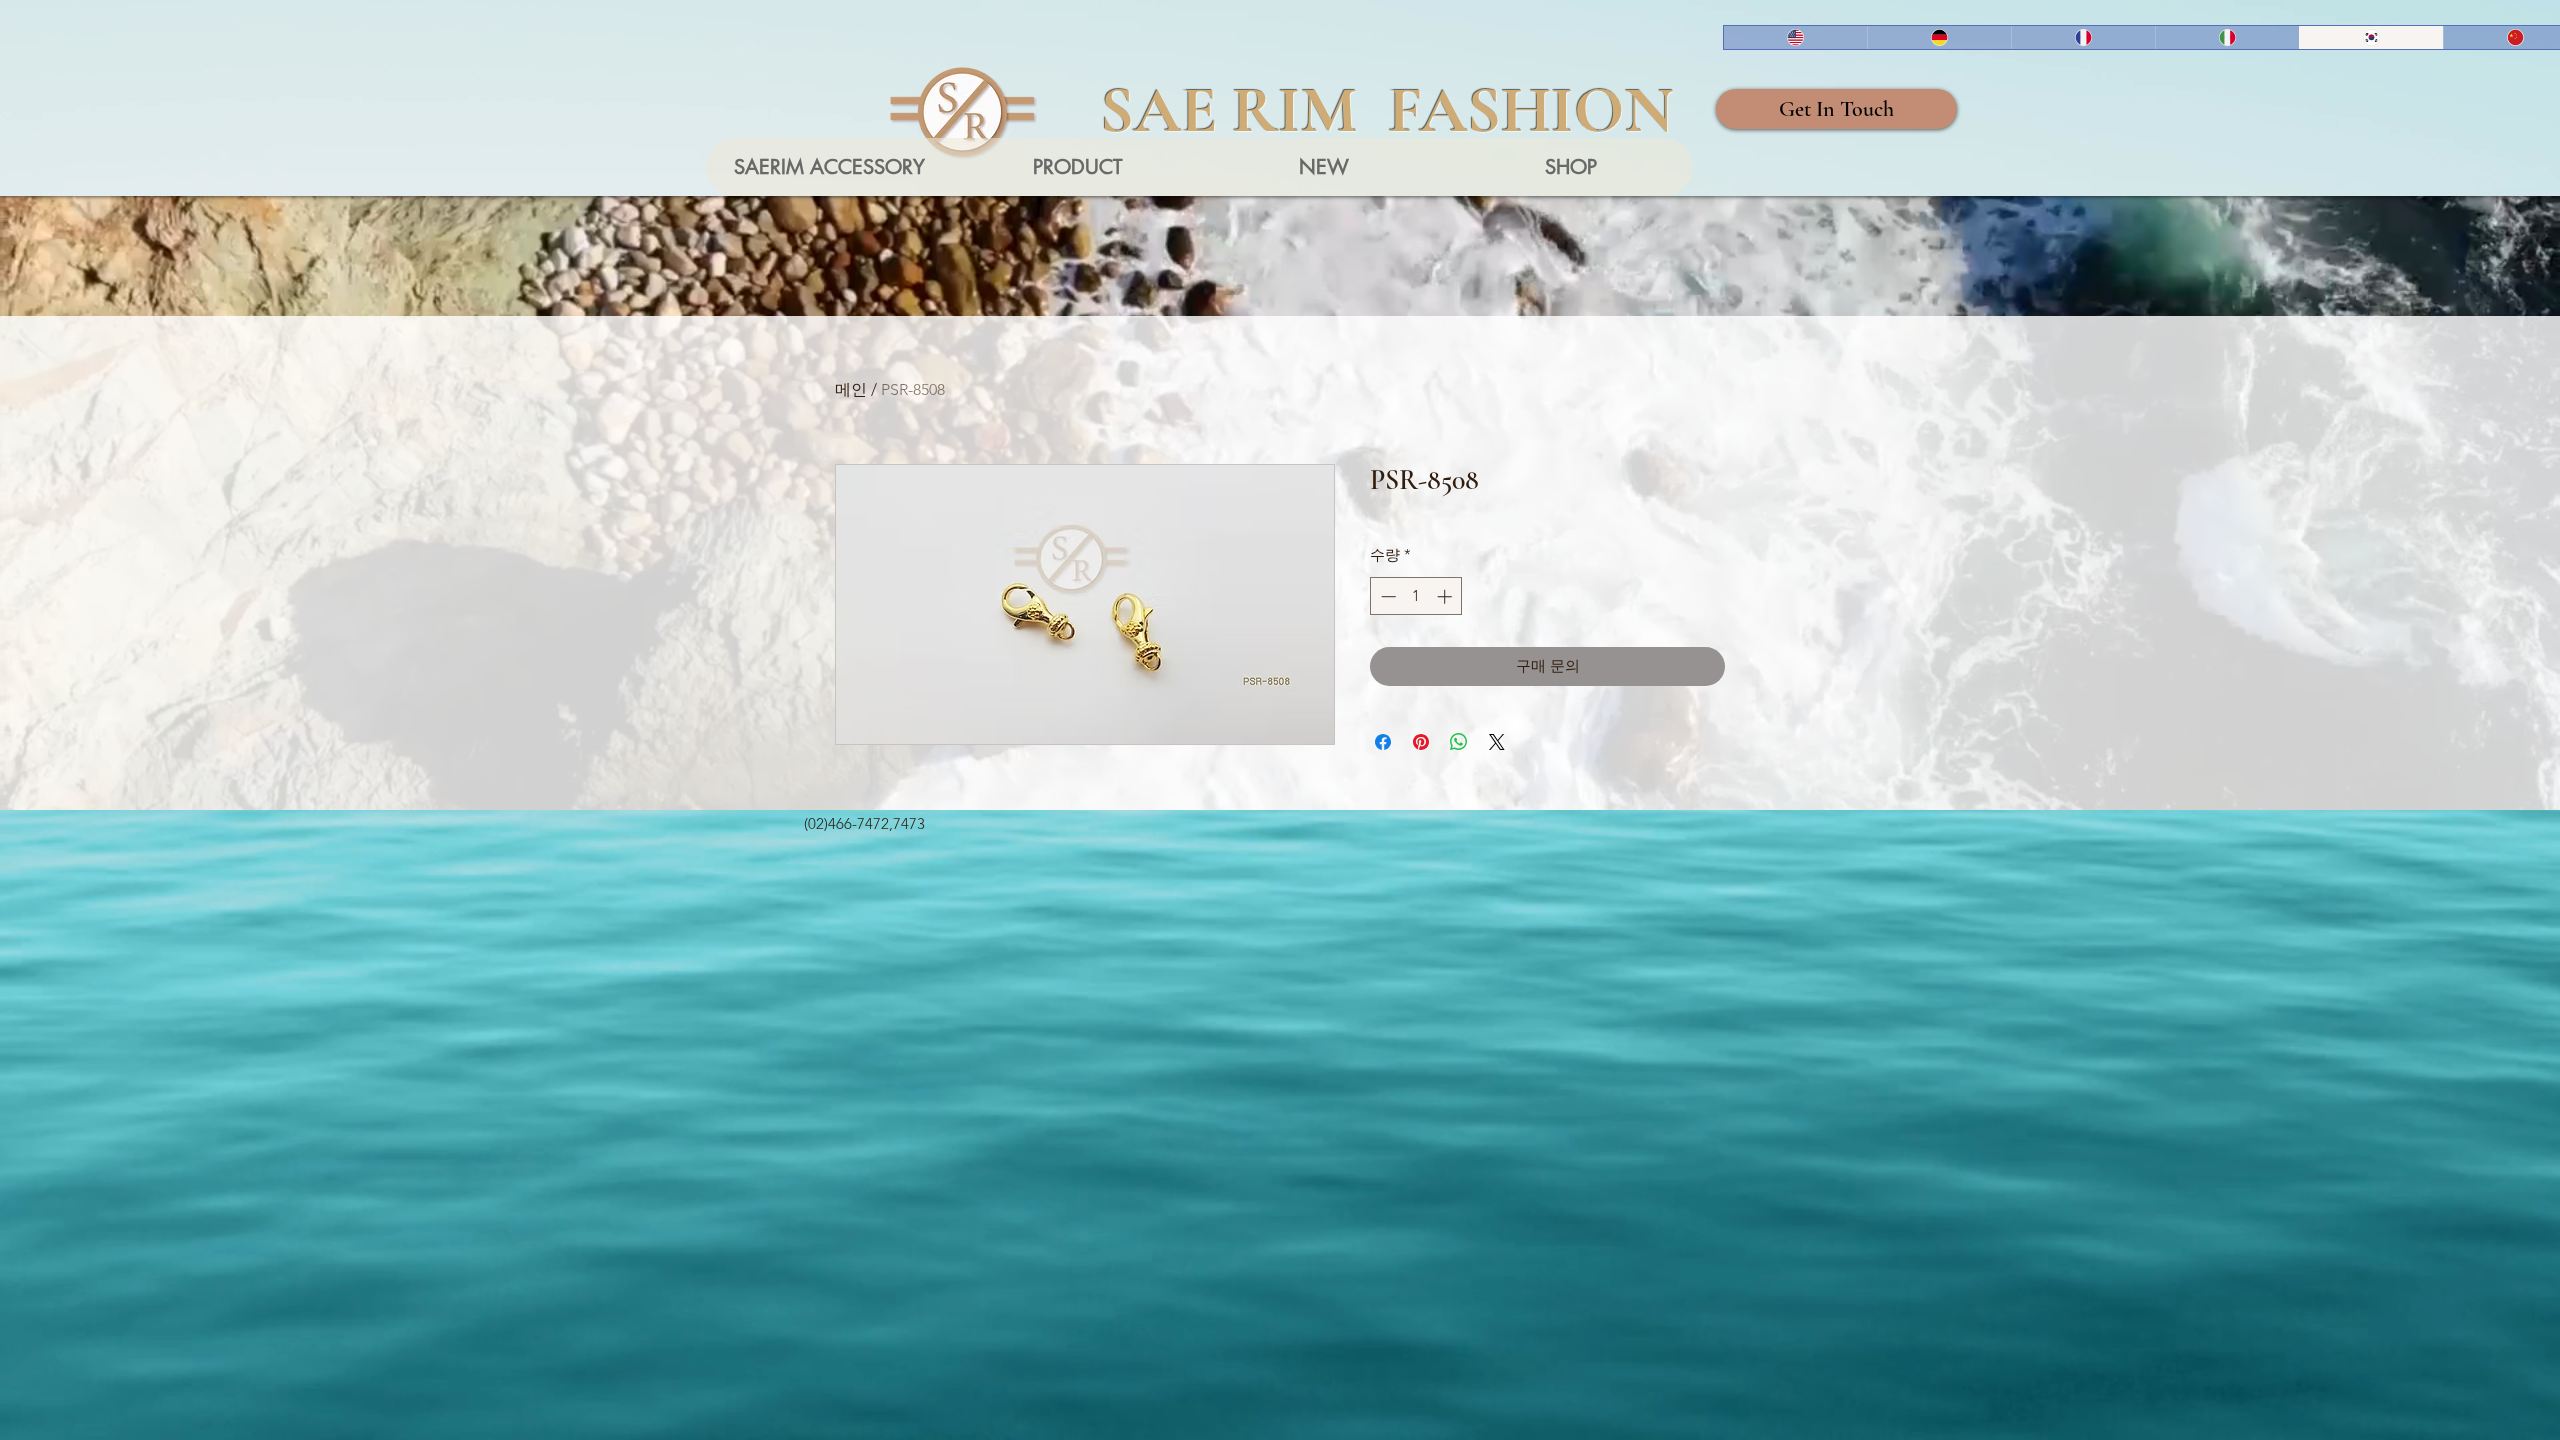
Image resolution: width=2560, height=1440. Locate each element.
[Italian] (2227, 37)
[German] (1939, 37)
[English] (1795, 37)
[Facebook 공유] (1383, 742)
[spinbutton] (1416, 596)
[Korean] (2371, 37)
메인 (851, 389)
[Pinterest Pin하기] (1421, 742)
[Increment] (1446, 596)
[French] (2083, 37)
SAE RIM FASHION (1387, 110)
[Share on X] (1497, 742)
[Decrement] (1386, 596)
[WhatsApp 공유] (1459, 742)
